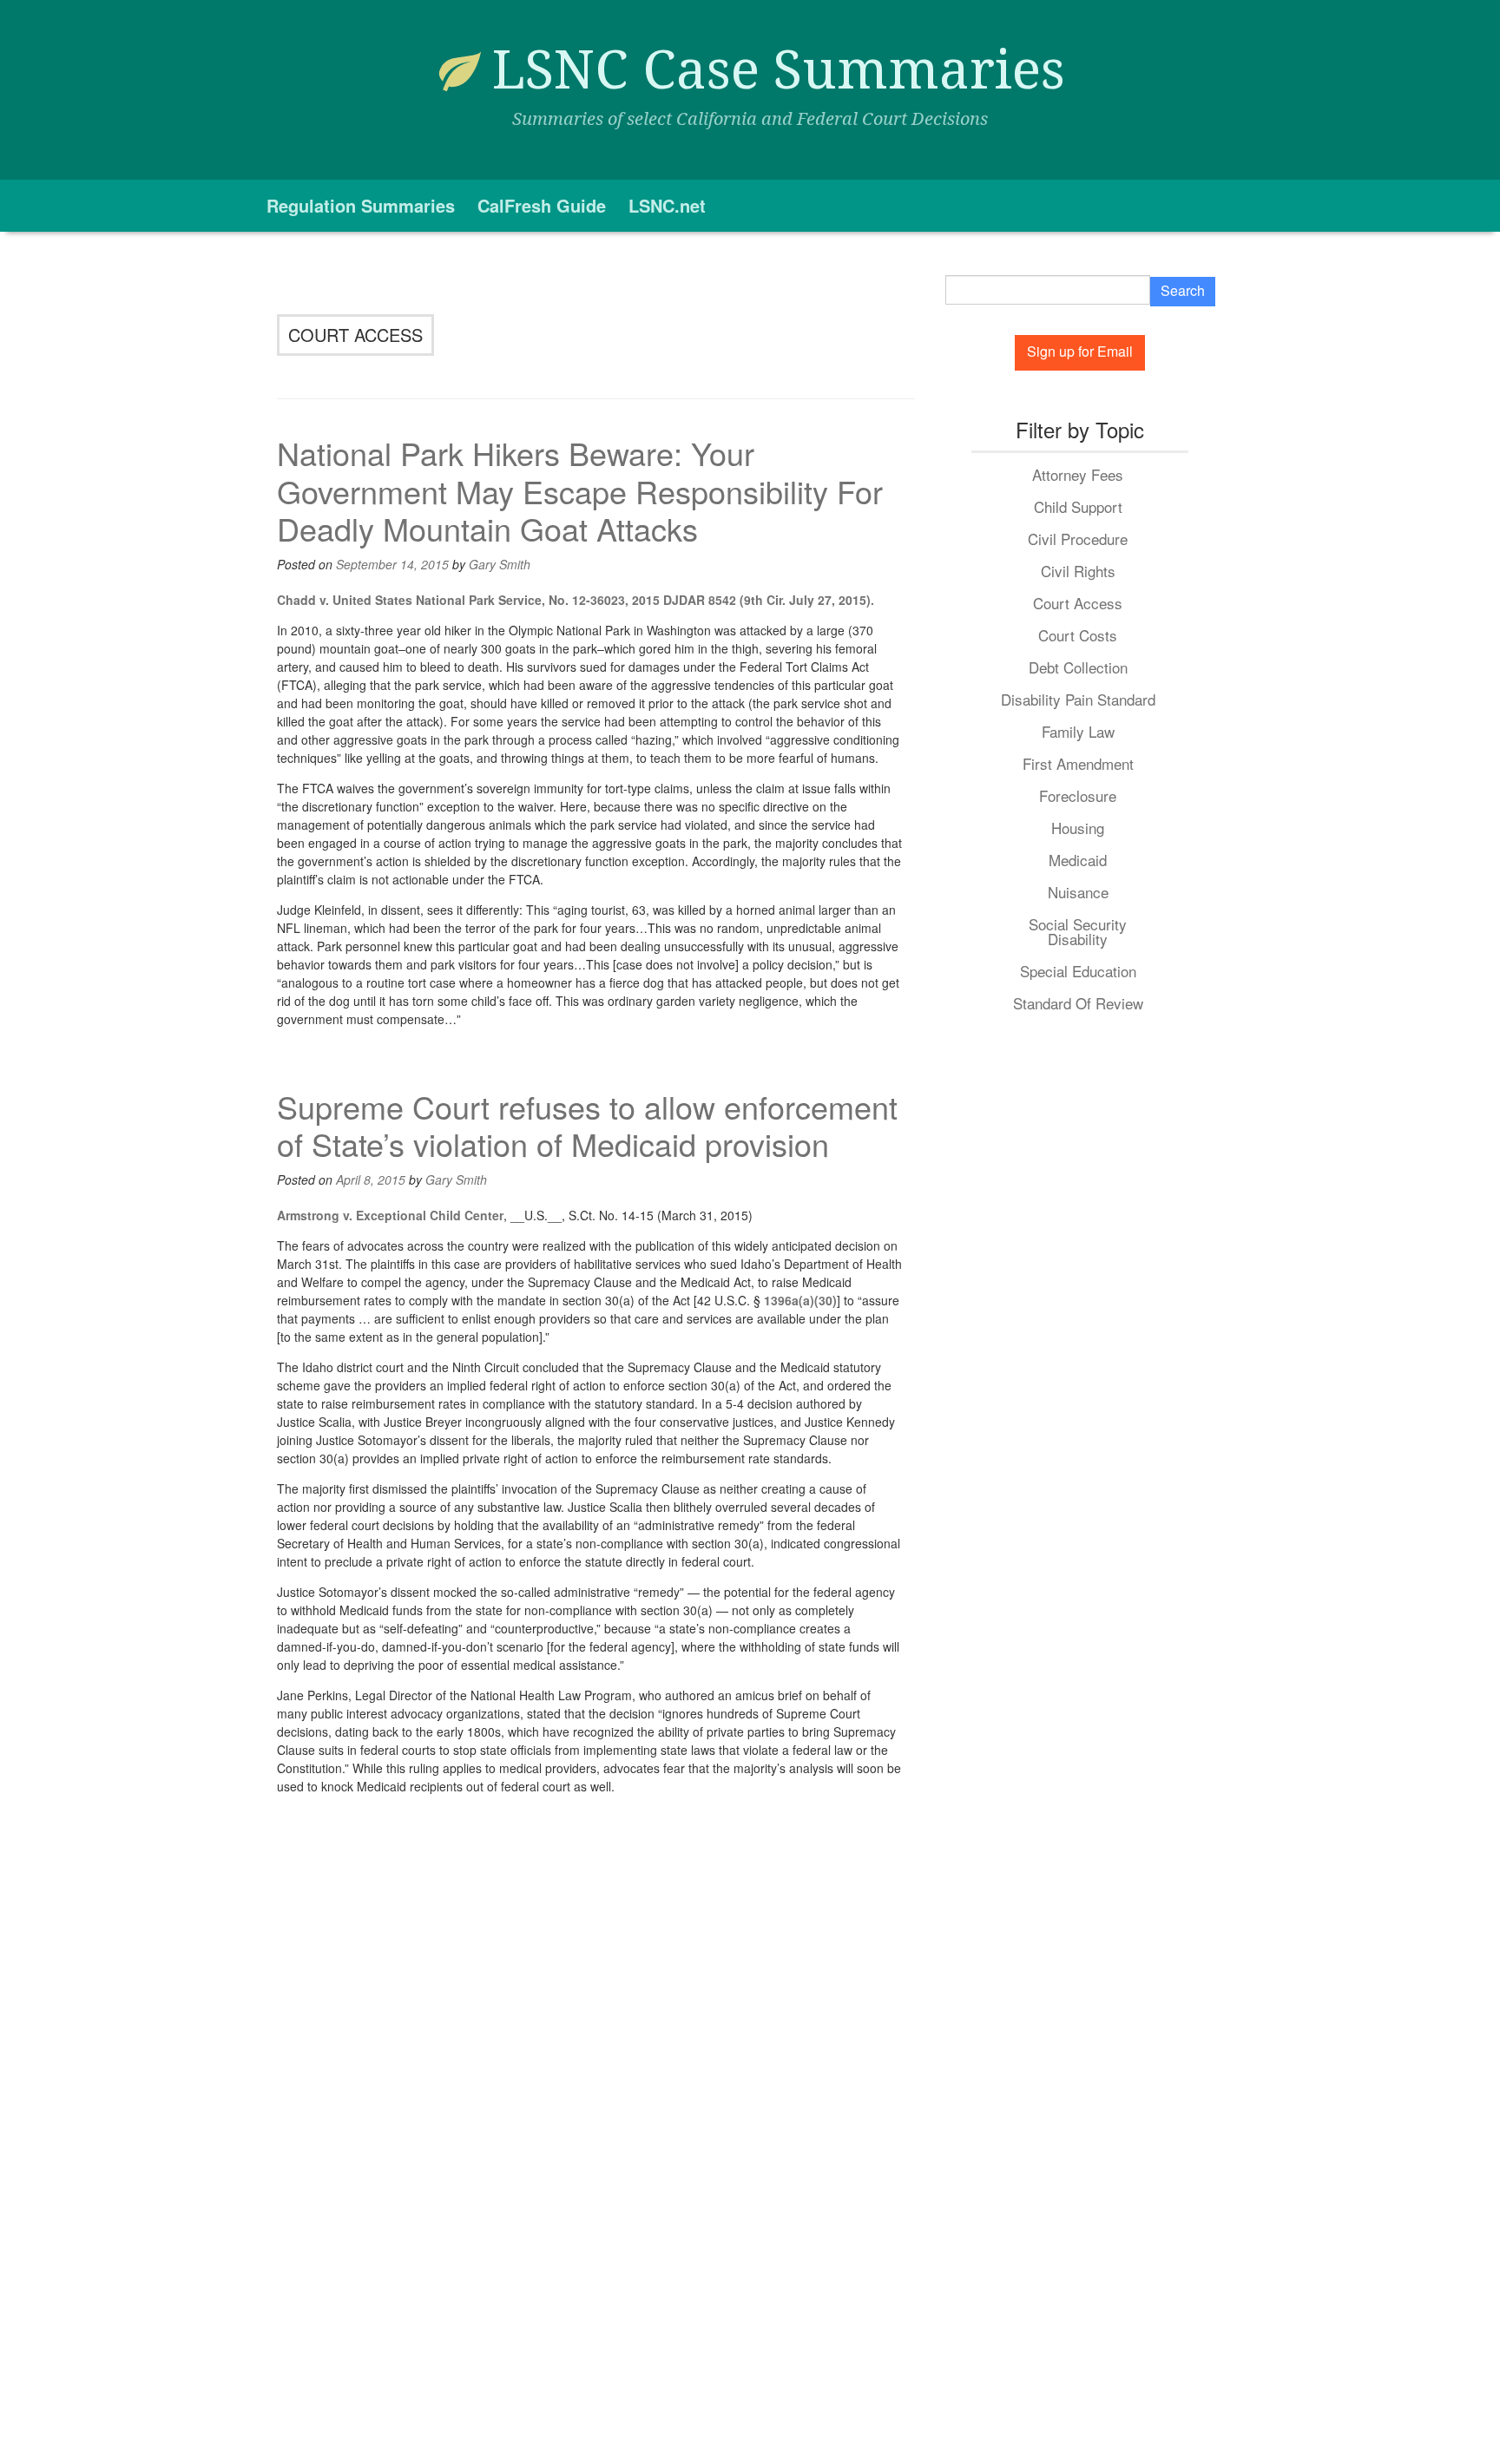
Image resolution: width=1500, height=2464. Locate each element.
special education (1078, 971)
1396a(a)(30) (800, 1300)
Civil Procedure (1078, 539)
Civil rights (1078, 571)
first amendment (1078, 763)
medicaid (1078, 860)
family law (1078, 731)
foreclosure (1078, 795)
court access (1078, 603)
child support (1078, 506)
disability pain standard (1078, 699)
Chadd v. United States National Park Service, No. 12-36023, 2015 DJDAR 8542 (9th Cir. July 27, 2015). (576, 600)
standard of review (1078, 1003)
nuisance (1078, 892)
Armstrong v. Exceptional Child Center (390, 1215)
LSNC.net (667, 205)
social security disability (1078, 931)
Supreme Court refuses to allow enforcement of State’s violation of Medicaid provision (587, 1125)
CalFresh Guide (542, 205)
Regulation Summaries (361, 205)
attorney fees (1078, 474)
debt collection (1078, 667)
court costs (1078, 635)
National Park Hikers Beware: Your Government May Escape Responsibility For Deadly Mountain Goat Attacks (580, 490)
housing (1078, 828)
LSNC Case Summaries (779, 70)
